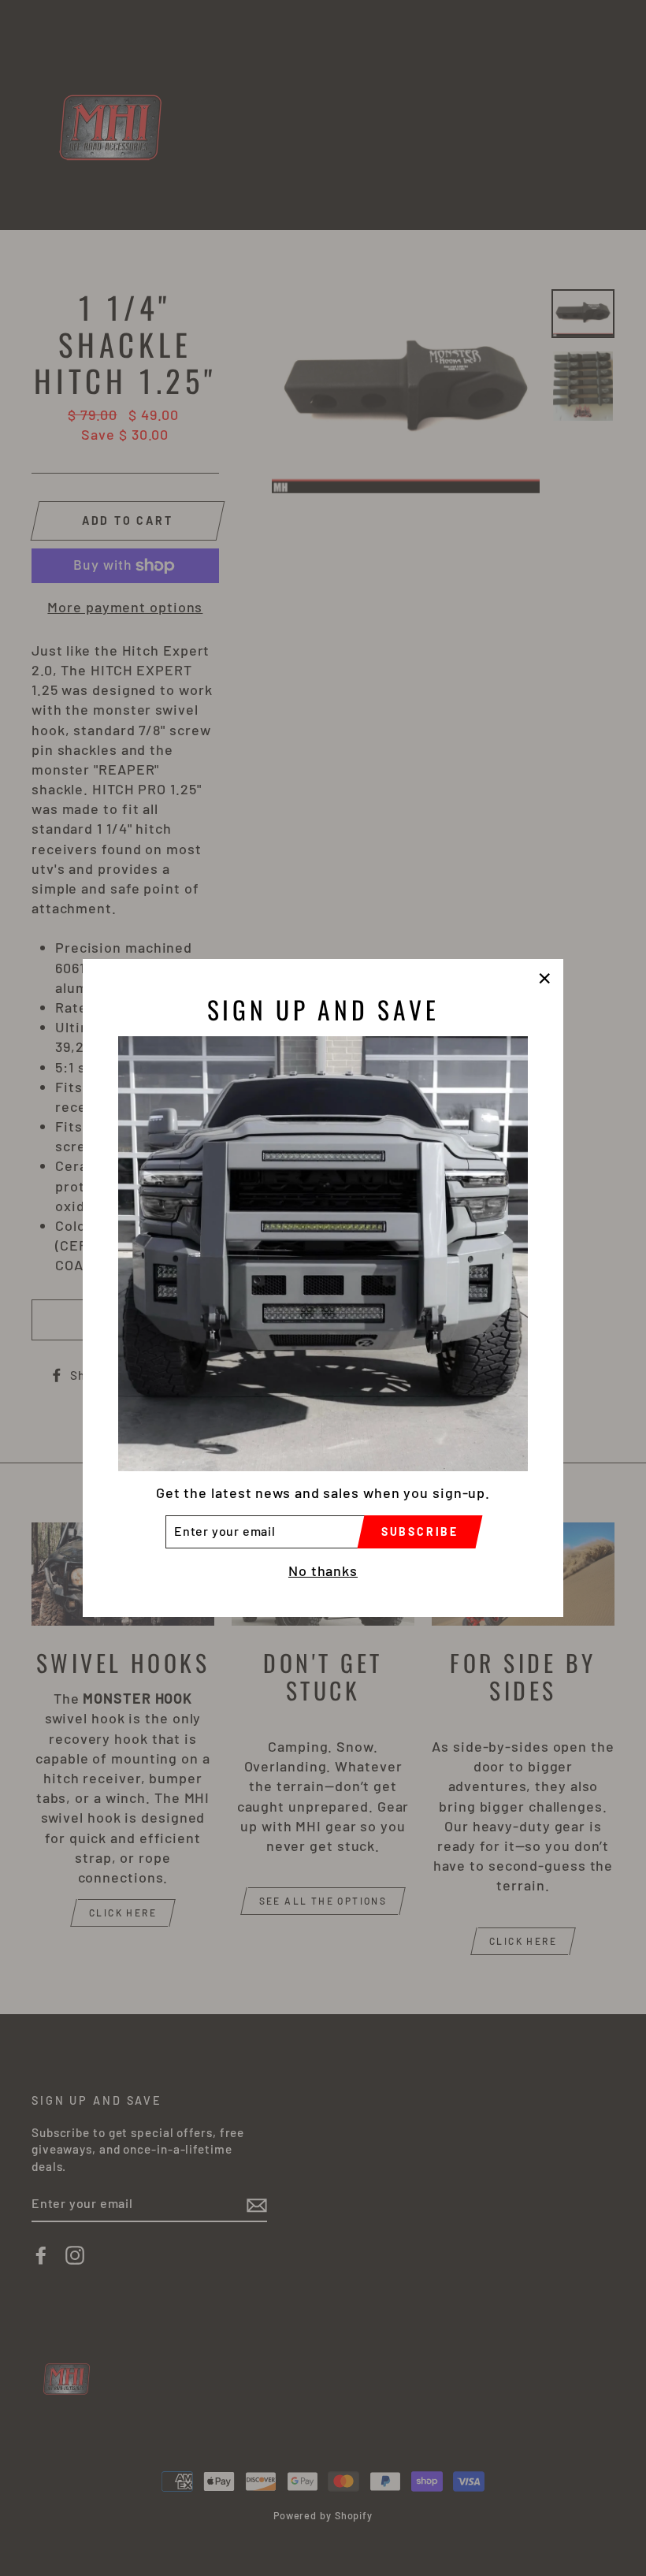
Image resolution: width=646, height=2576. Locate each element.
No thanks (323, 1571)
